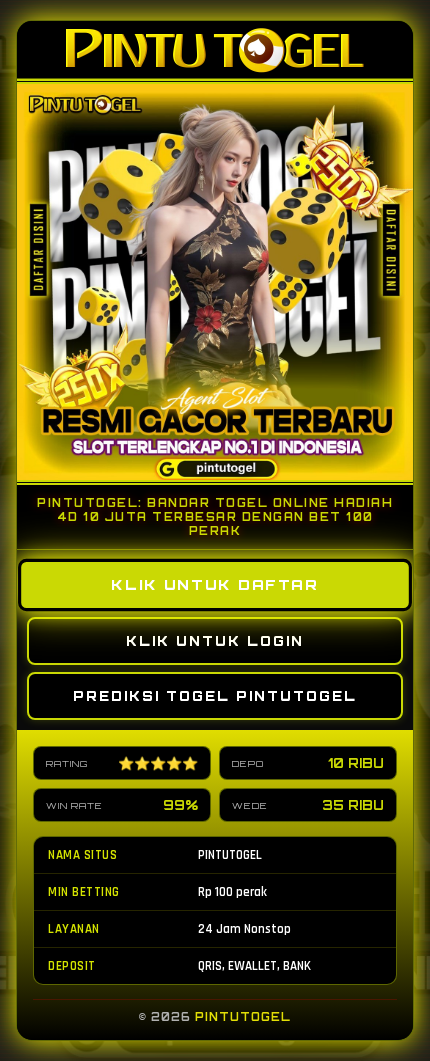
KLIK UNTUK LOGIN (215, 641)
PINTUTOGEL (243, 1017)
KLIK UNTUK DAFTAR (215, 585)
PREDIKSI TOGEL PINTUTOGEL (215, 696)
